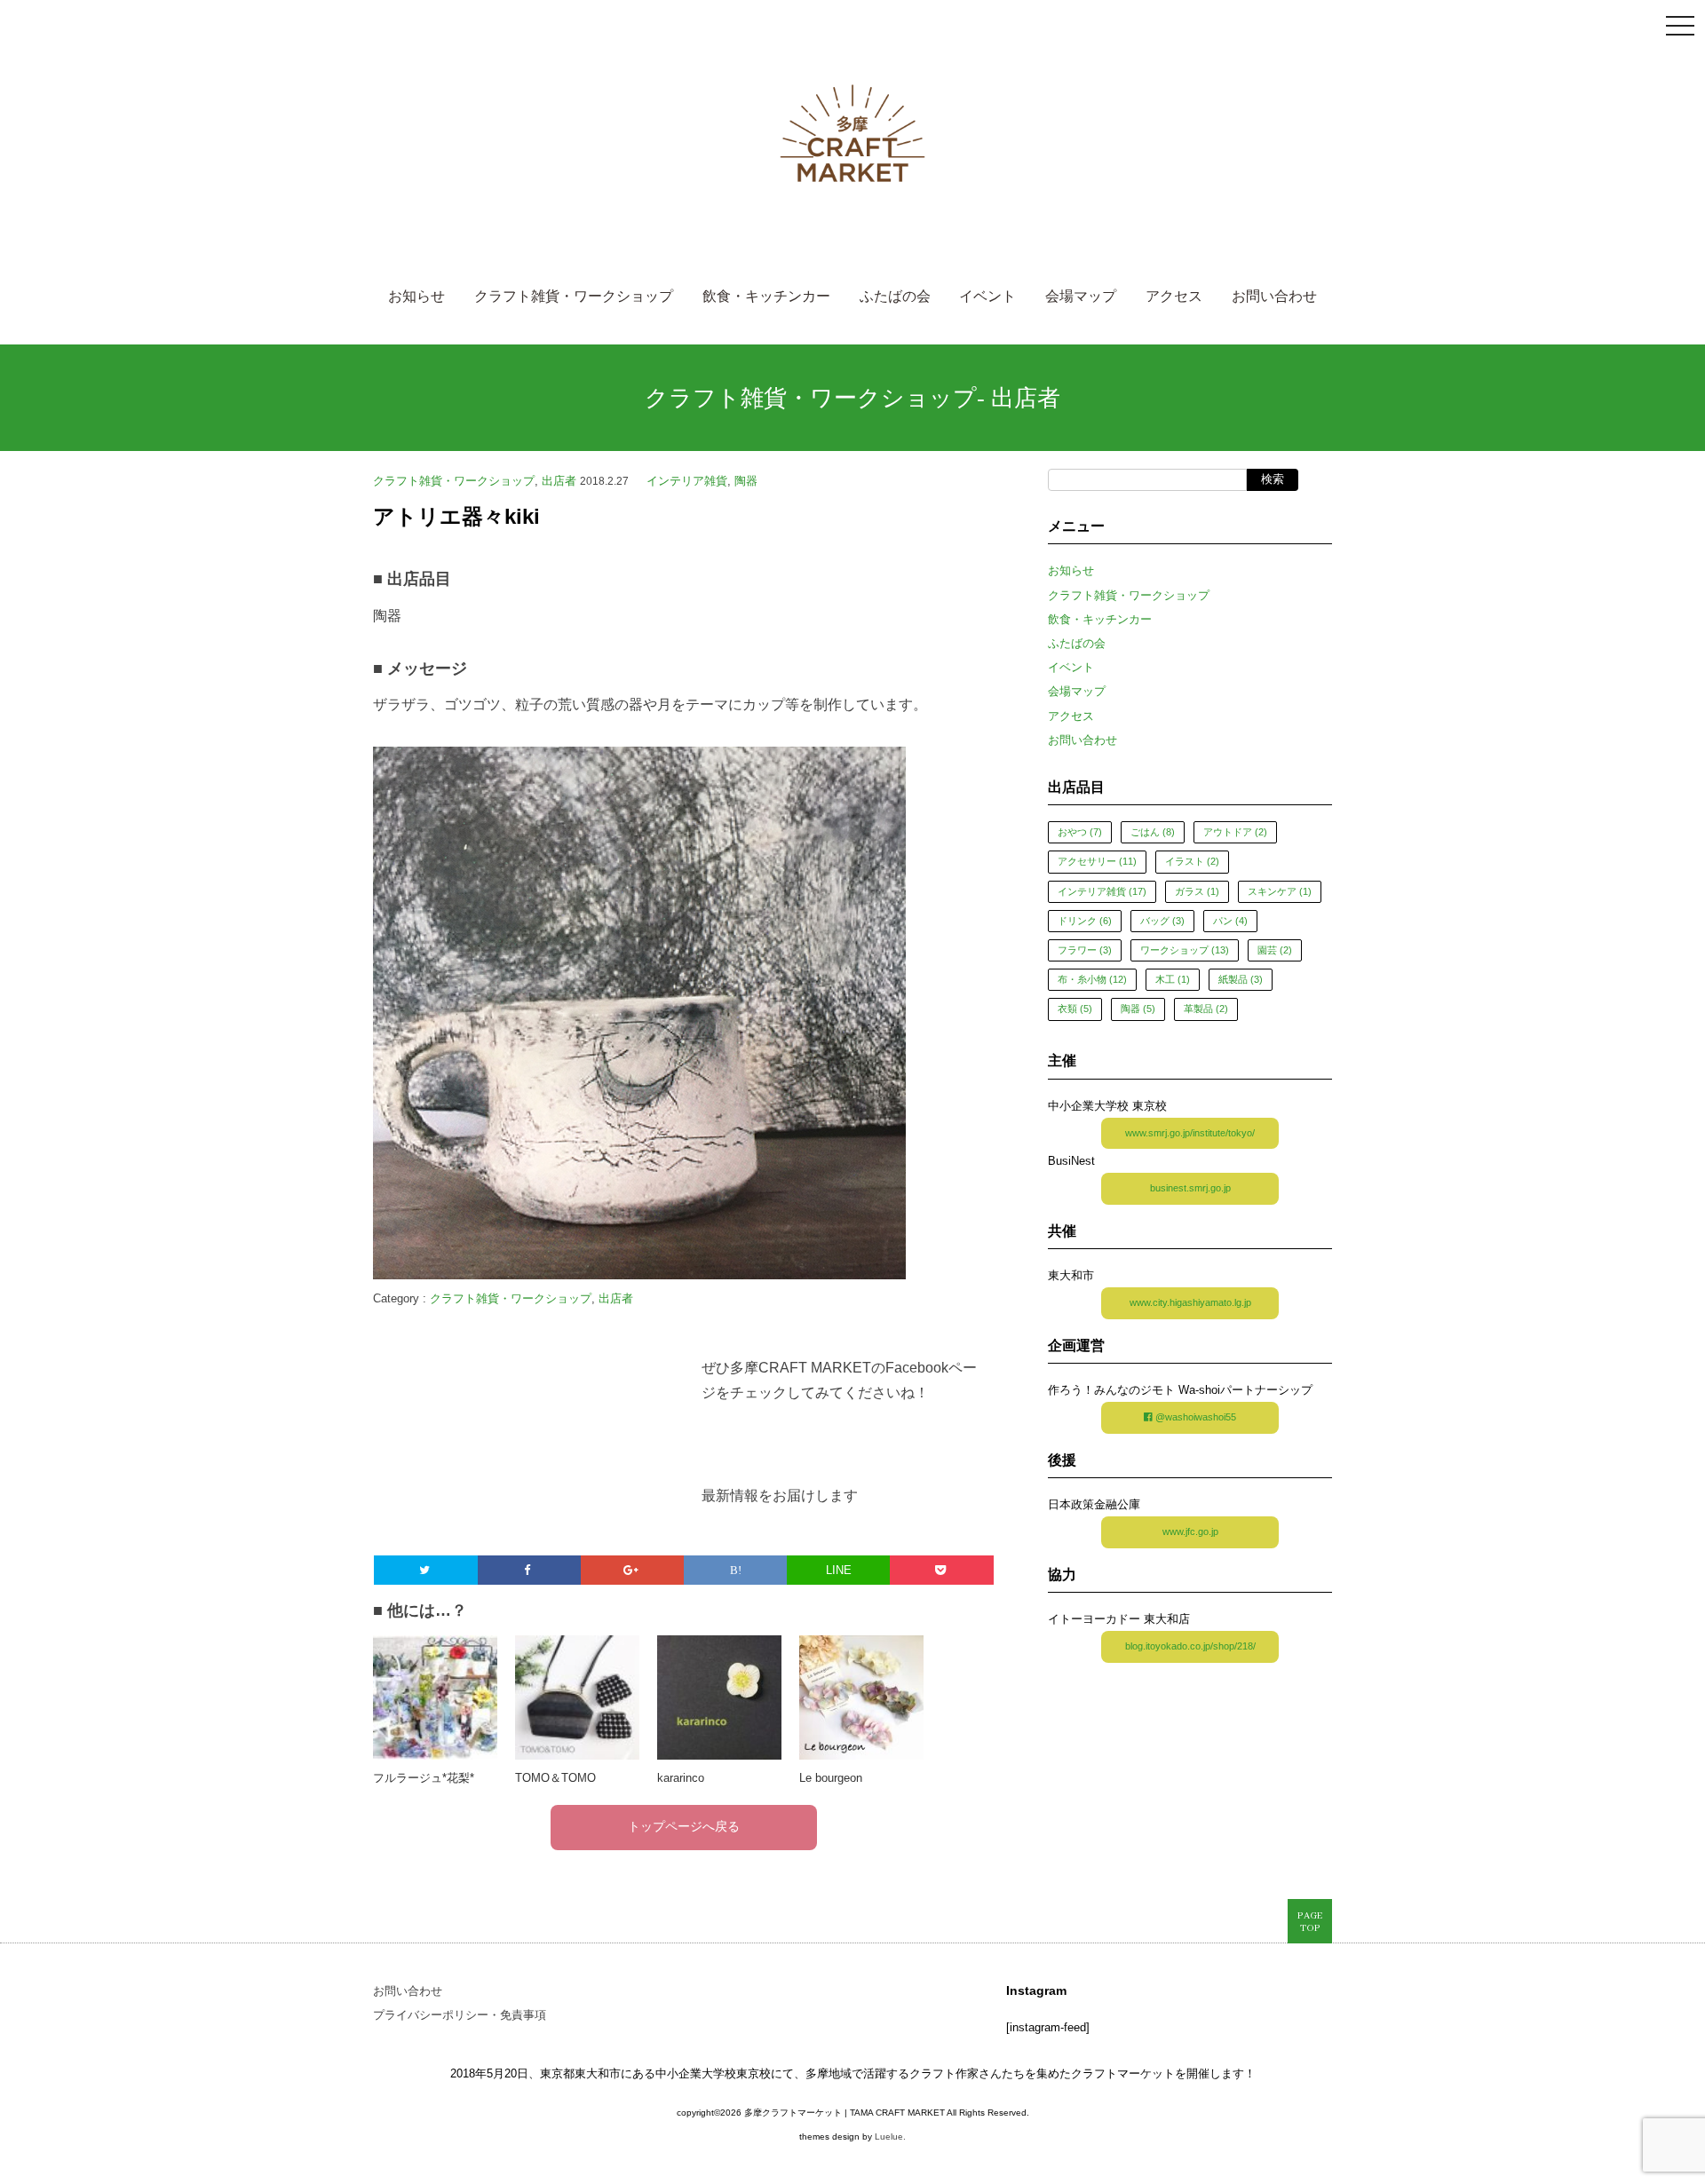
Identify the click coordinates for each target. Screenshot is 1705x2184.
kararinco (681, 1778)
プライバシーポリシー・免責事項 (460, 2015)
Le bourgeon (831, 1778)
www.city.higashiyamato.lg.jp (1190, 1302)
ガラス (1197, 891)
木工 (1173, 979)
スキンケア (1280, 891)
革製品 (1206, 1009)
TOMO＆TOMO (555, 1778)
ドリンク (1085, 921)
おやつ (1080, 832)
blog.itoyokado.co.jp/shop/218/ (1190, 1646)
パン (1230, 921)
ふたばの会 (895, 297)
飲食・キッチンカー (766, 297)
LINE (839, 1570)
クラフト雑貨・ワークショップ (574, 297)
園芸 (1275, 950)
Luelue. (890, 2137)
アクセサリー (1097, 861)
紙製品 (1241, 979)
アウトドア (1235, 832)
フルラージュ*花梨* (424, 1778)
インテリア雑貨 (687, 481)
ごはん (1153, 832)
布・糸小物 (1092, 979)
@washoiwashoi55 (1194, 1417)
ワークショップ (1185, 950)
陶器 (746, 481)
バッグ (1162, 921)
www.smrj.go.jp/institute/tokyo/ (1190, 1133)
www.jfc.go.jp (1190, 1531)
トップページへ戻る (684, 1828)
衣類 (1075, 1009)
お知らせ (416, 297)
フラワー (1085, 950)
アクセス (1174, 297)
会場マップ (1081, 297)
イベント (987, 297)
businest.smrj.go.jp (1190, 1188)
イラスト (1192, 861)
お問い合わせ (1274, 297)
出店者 (1026, 398)
